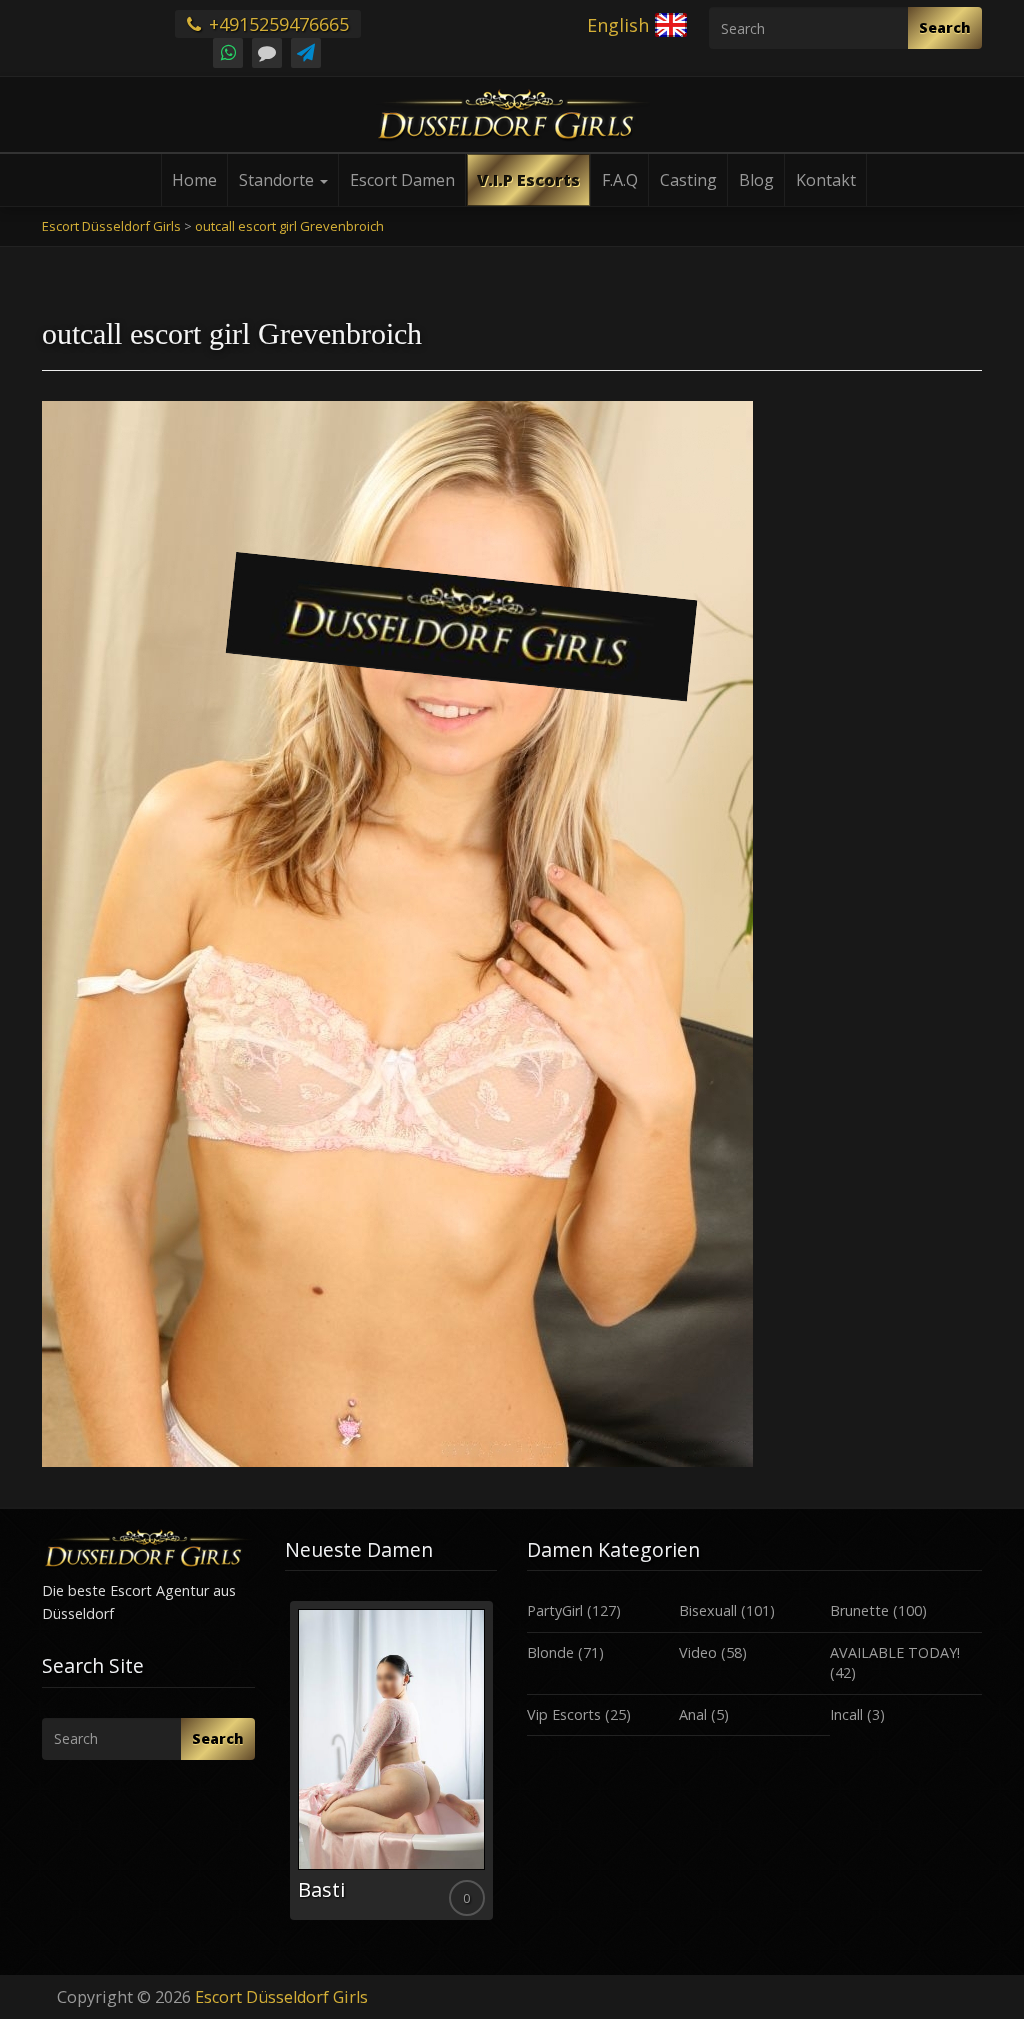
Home (194, 180)
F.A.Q (620, 180)
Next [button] (497, 1768)
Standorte (278, 180)
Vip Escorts (564, 1714)
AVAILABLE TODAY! (895, 1652)
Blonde (550, 1652)
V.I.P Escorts (528, 180)
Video (698, 1652)
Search (945, 27)
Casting (688, 180)
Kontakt (826, 180)
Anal (693, 1714)
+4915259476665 (276, 24)
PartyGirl (555, 1610)
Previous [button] (285, 1768)
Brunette (859, 1610)
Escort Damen (402, 180)
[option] (389, 1760)
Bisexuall (708, 1610)
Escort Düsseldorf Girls (281, 1997)
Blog (756, 180)
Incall (846, 1714)
